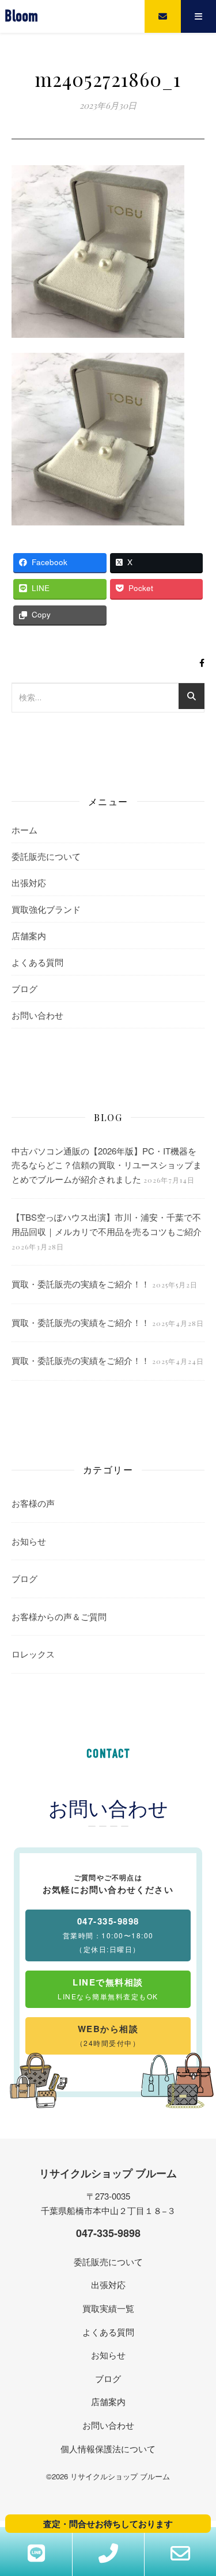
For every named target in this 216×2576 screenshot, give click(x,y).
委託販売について (46, 856)
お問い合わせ (37, 1015)
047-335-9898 (108, 2233)
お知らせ (29, 1541)
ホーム (24, 830)
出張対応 (29, 883)
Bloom (21, 16)
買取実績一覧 (108, 2308)
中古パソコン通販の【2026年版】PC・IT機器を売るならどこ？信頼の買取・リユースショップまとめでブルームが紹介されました (107, 1165)
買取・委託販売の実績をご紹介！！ (81, 1284)
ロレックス (33, 1654)
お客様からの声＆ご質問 (59, 1616)
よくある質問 (37, 962)
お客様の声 (33, 1503)
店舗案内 (29, 935)
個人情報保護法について (108, 2449)
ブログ (24, 988)
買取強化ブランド (46, 909)
